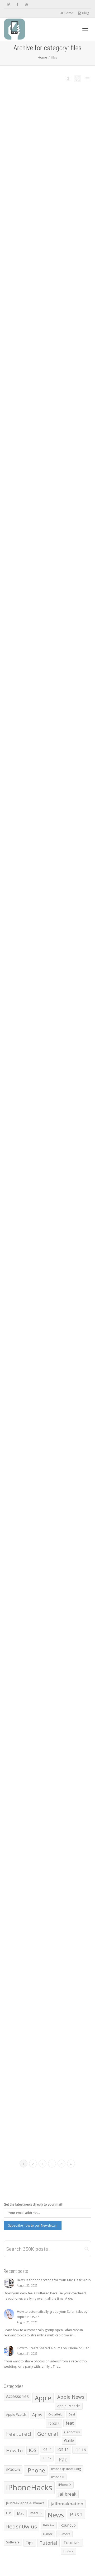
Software (13, 2542)
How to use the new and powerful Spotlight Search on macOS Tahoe (45, 1656)
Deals (54, 2423)
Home (68, 13)
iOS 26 (40, 1884)
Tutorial (38, 155)
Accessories (17, 2396)
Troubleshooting (50, 1015)
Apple (43, 2398)
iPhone (28, 155)
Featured (46, 1011)
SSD (42, 1015)
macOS (36, 2513)
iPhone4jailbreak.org (66, 2469)
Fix (55, 1011)
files (53, 152)
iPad (64, 1011)
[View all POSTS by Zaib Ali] (28, 152)
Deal (72, 2414)
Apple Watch (16, 2414)
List (8, 2513)
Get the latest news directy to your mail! (33, 2204)
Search (56, 1665)
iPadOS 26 (32, 1451)
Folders (29, 1884)
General (48, 2434)
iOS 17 (47, 2458)
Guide (58, 152)
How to (63, 152)
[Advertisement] (47, 249)
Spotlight (62, 1665)
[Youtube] (27, 4)
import (66, 1230)
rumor (48, 2534)
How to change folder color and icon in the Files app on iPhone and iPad (48, 1874)
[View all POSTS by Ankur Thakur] (28, 1011)
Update (68, 2551)
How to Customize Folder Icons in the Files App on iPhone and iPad (47, 145)
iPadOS (13, 2469)
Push (38, 1015)
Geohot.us (72, 2432)
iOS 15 (63, 2449)
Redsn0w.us (22, 2526)
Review (49, 2525)
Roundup (68, 2525)
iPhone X (65, 2485)
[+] (48, 129)
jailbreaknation (67, 2504)
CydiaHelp (55, 2414)
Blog (85, 13)
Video (35, 1017)
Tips (33, 155)
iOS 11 (47, 2449)
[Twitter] (9, 4)
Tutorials (29, 1017)
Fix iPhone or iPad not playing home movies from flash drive (46, 1005)
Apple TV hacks (69, 2406)
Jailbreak (67, 2494)
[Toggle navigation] (85, 29)
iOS (33, 2450)
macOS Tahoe (39, 1665)
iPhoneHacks (29, 2487)
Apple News (71, 2397)
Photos (43, 1233)
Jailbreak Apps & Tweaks (25, 2503)
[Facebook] (18, 4)
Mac (21, 2513)
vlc (39, 1017)
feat (50, 152)
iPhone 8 (58, 2477)
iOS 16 (80, 2450)
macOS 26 (29, 1665)
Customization (47, 1881)
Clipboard (51, 1662)
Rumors (64, 2534)
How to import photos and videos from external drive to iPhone (47, 1224)
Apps (46, 152)
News (34, 1015)
